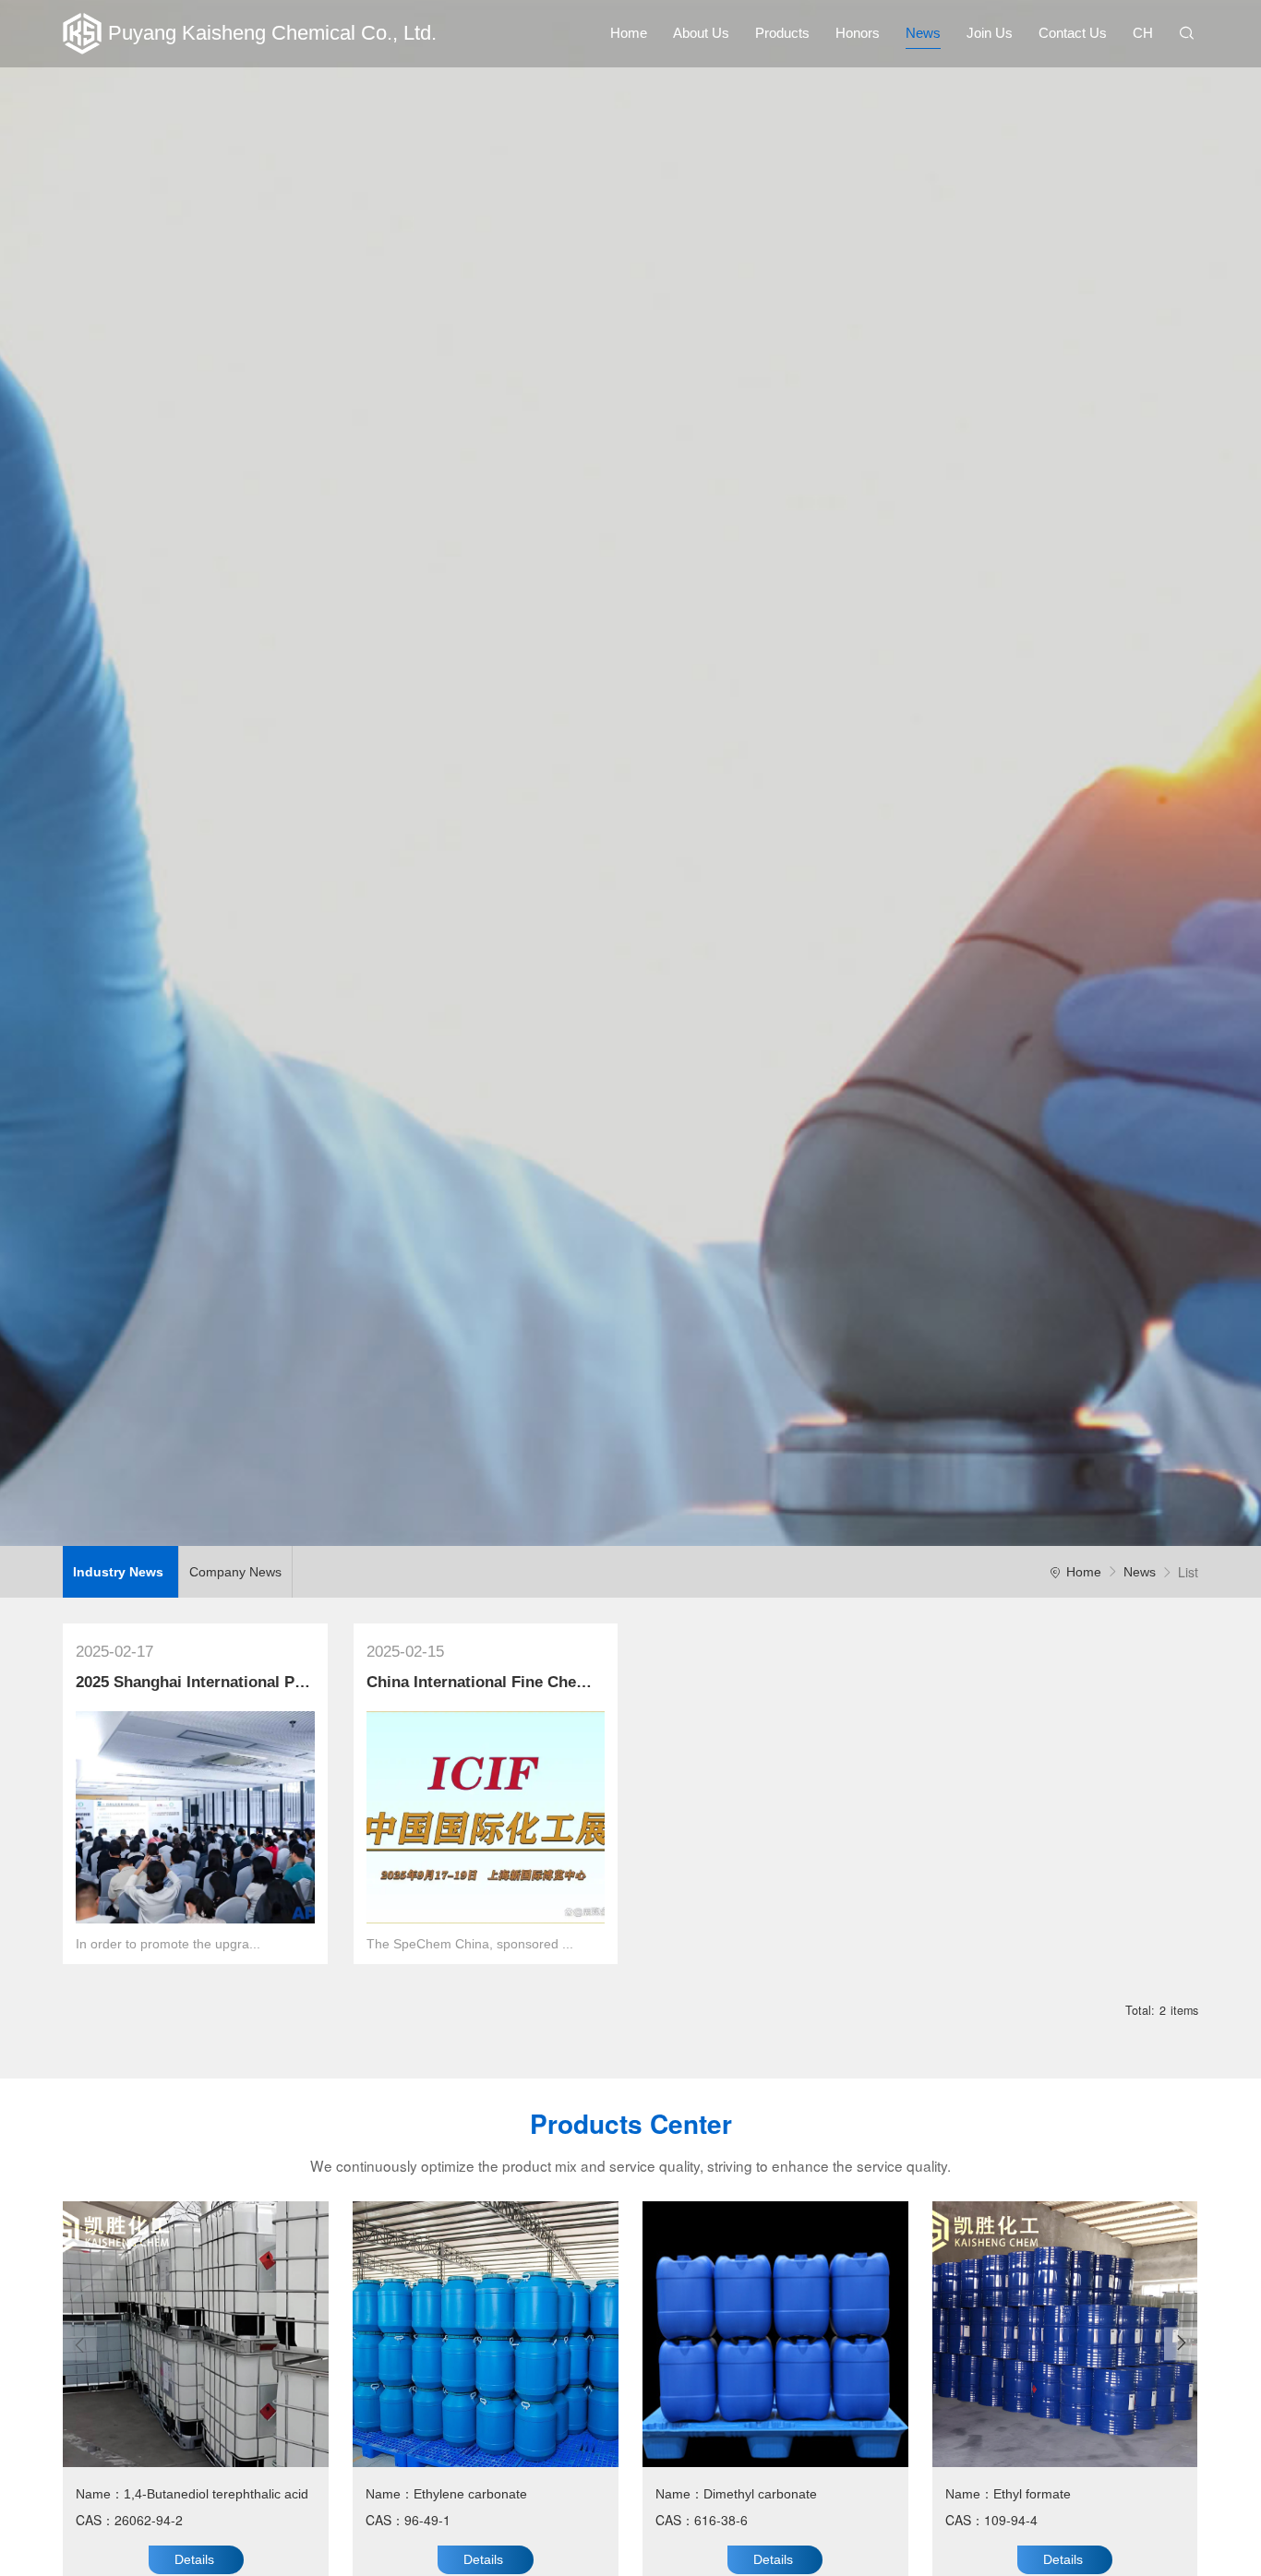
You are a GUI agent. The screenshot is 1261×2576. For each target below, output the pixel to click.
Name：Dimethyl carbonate (736, 2494)
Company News (235, 1572)
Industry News (120, 1572)
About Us (701, 33)
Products (782, 33)
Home (629, 33)
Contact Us (1073, 33)
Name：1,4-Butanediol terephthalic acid (192, 2494)
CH (1143, 33)
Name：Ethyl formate (1008, 2494)
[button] (1181, 2343)
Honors (858, 33)
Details (194, 2559)
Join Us (990, 33)
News (923, 33)
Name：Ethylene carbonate (446, 2494)
